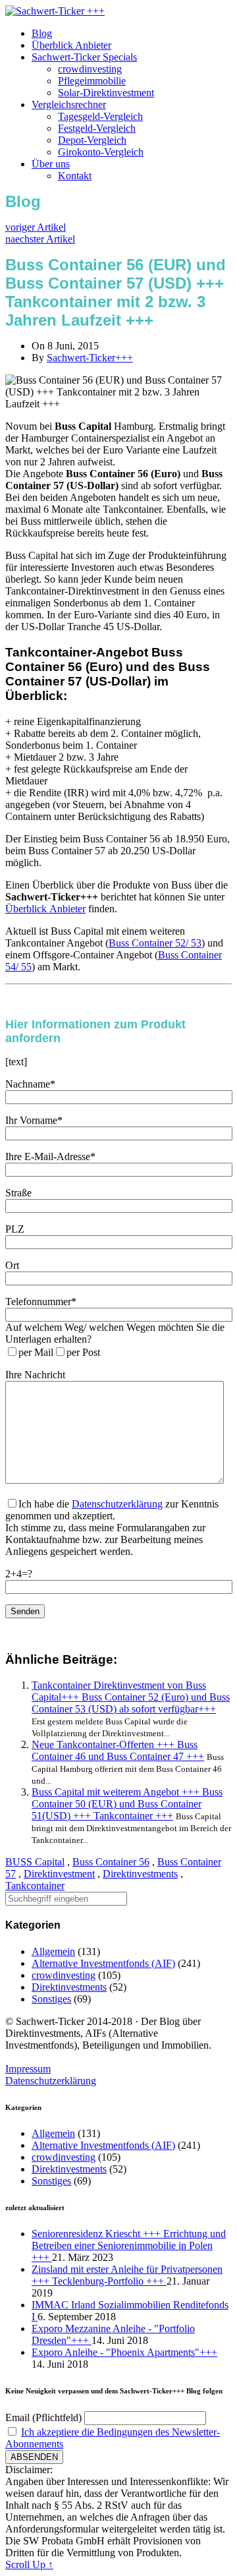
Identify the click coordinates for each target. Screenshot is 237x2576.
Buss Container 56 (111, 1862)
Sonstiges (51, 1999)
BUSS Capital (35, 1862)
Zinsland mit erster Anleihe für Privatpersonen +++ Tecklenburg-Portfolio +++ (127, 2275)
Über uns (51, 164)
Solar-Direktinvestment (106, 93)
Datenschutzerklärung (117, 1504)
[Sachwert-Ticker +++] (55, 11)
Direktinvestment (59, 1874)
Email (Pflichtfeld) (43, 2417)
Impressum (28, 2069)
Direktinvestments (140, 1874)
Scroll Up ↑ (29, 2564)
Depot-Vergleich (92, 140)
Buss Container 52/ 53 (155, 943)
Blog (42, 33)
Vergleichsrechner (69, 104)
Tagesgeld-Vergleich (100, 116)
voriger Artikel (36, 227)
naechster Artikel (40, 239)
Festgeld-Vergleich (97, 128)
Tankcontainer (35, 1886)
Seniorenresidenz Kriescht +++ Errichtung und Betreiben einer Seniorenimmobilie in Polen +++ (129, 2245)
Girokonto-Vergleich (101, 152)
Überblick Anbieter (71, 45)
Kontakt (75, 176)
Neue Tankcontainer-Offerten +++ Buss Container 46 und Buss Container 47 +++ (118, 1750)
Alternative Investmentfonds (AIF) (103, 1963)
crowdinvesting (90, 69)
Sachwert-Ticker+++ (90, 358)
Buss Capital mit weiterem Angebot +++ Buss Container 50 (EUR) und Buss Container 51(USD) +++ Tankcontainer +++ (127, 1804)
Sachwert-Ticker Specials (84, 57)
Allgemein (53, 1951)
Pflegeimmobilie (92, 81)
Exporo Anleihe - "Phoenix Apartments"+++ (124, 2352)
